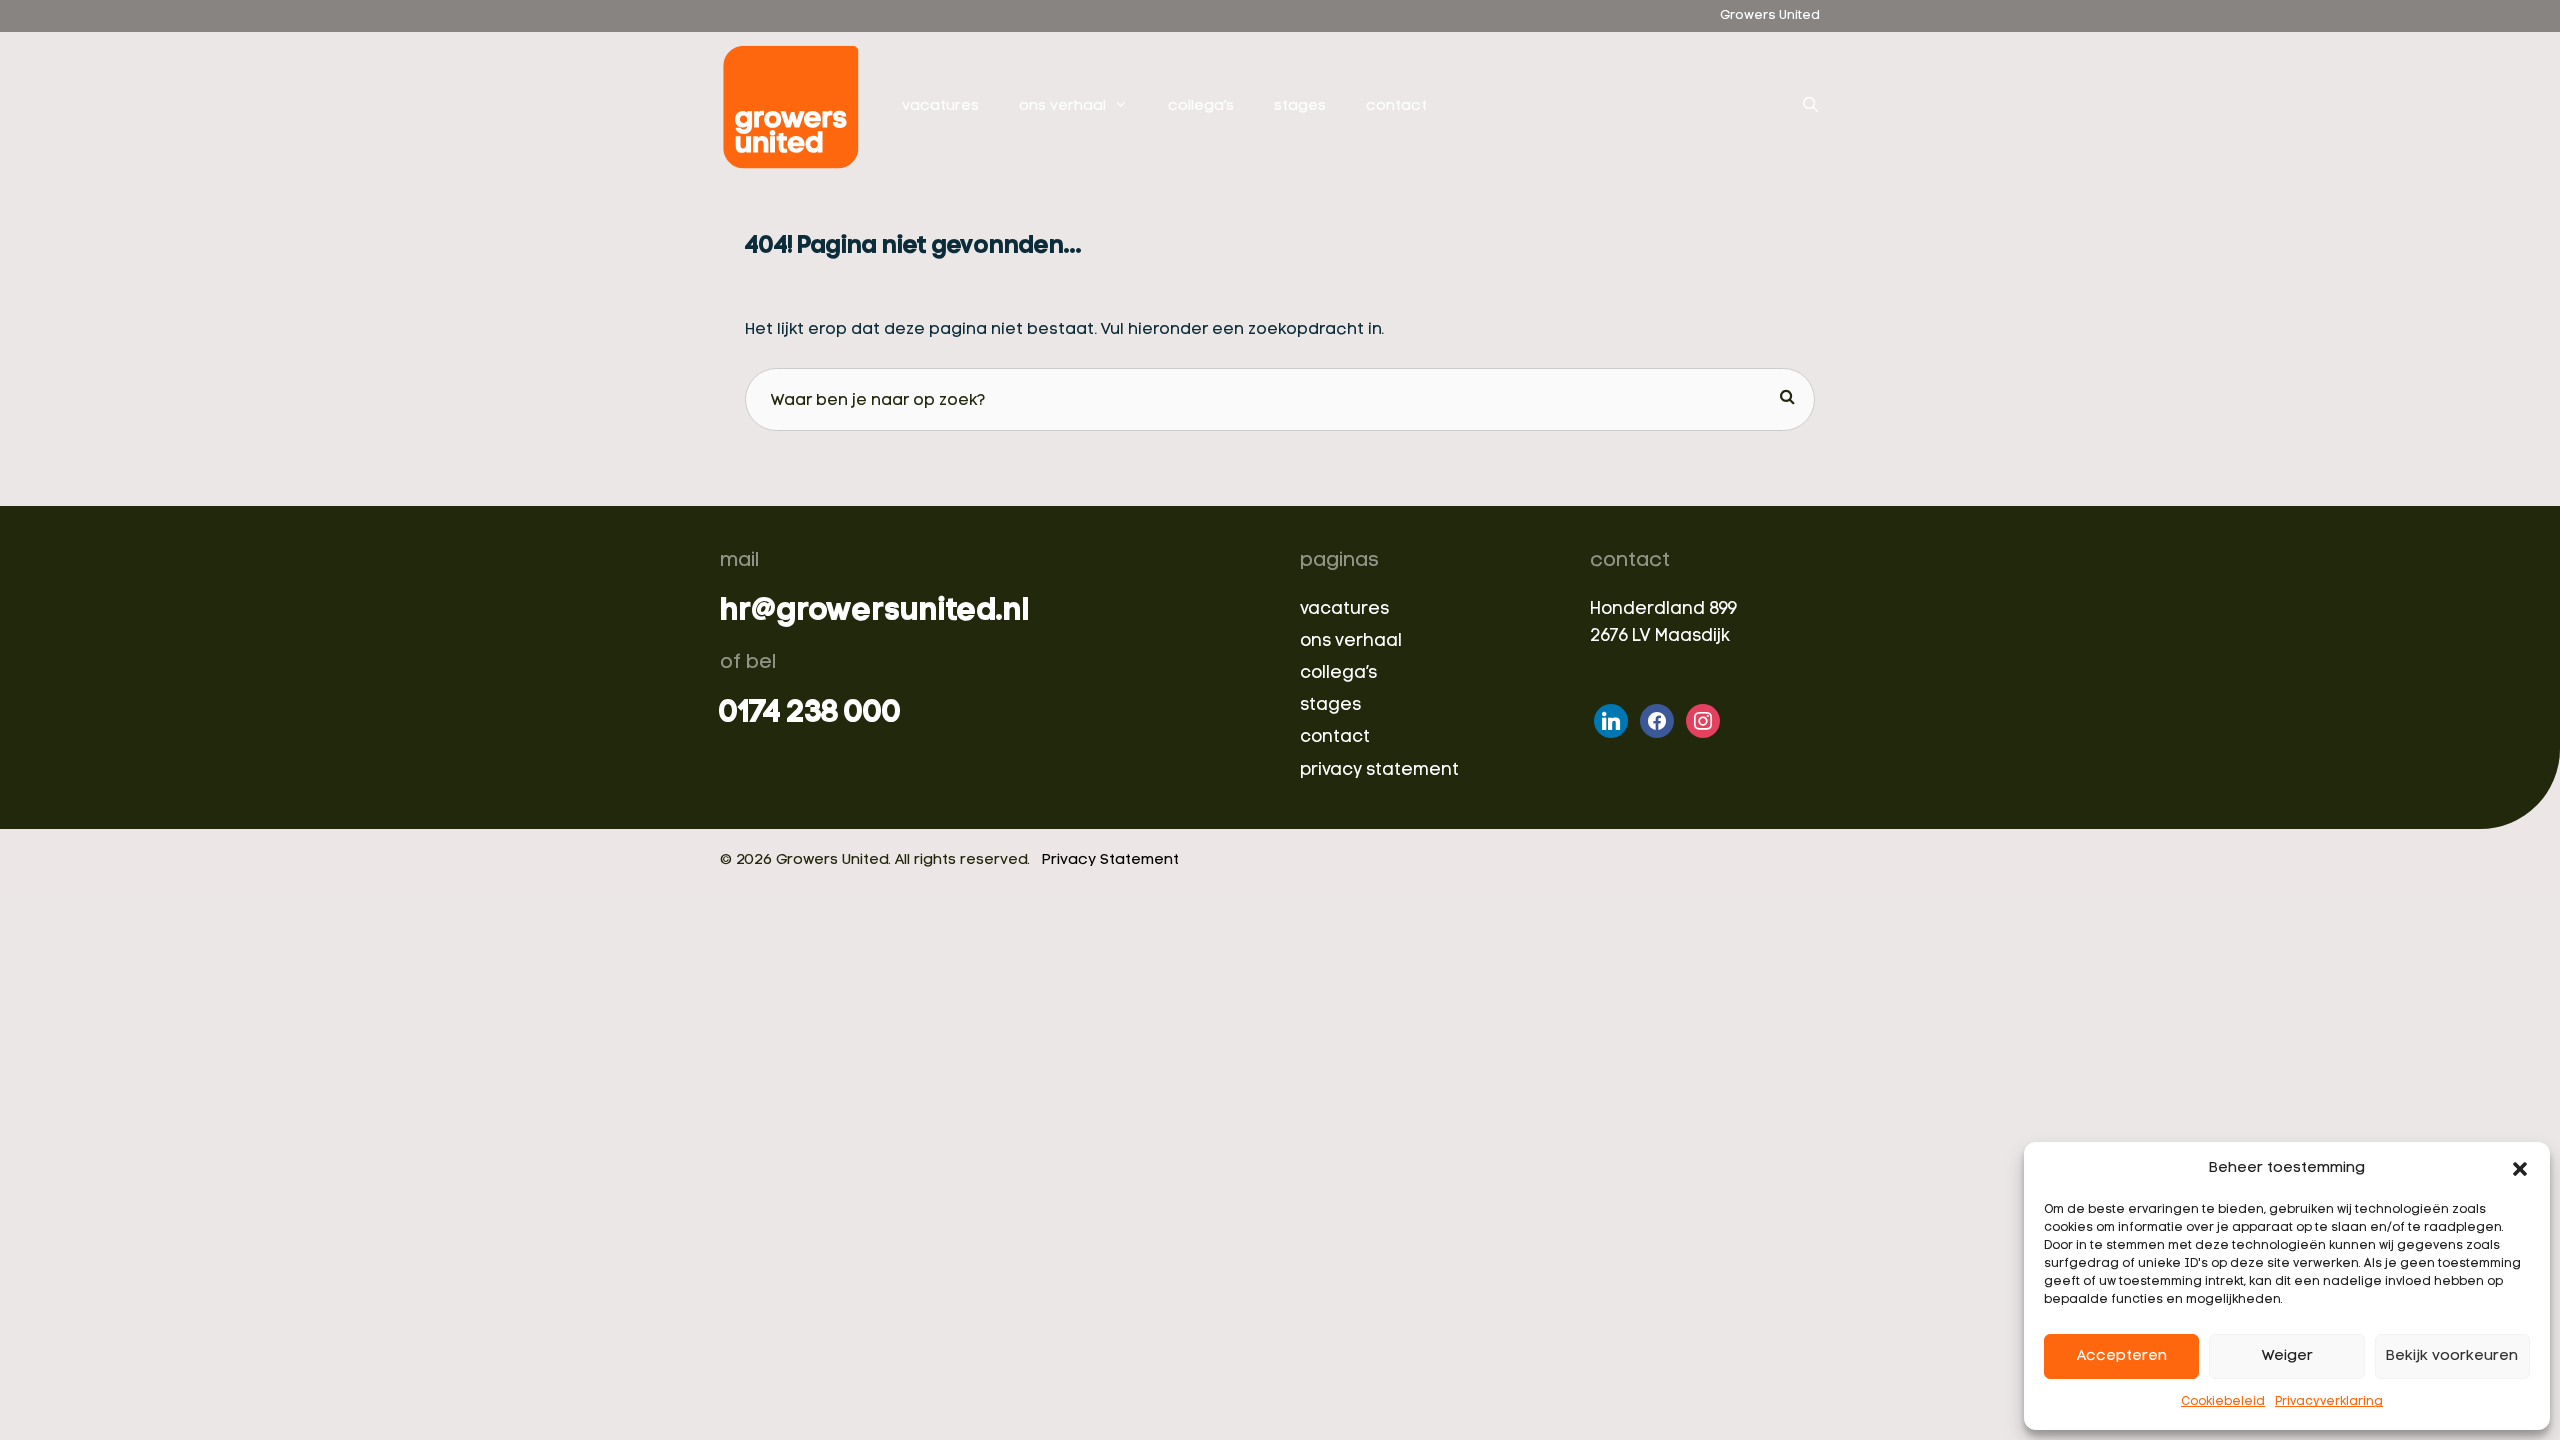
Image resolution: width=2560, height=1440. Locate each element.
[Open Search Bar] (1810, 107)
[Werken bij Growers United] (796, 107)
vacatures (940, 106)
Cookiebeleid (2223, 1402)
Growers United (1770, 15)
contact (1396, 106)
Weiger (2287, 1356)
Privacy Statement (1110, 860)
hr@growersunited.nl (874, 612)
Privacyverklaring (2329, 1402)
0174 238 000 (811, 714)
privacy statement (1379, 770)
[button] (2520, 1169)
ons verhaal (1062, 106)
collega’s (1201, 106)
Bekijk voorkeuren (2452, 1356)
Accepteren (2122, 1356)
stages (1300, 106)
